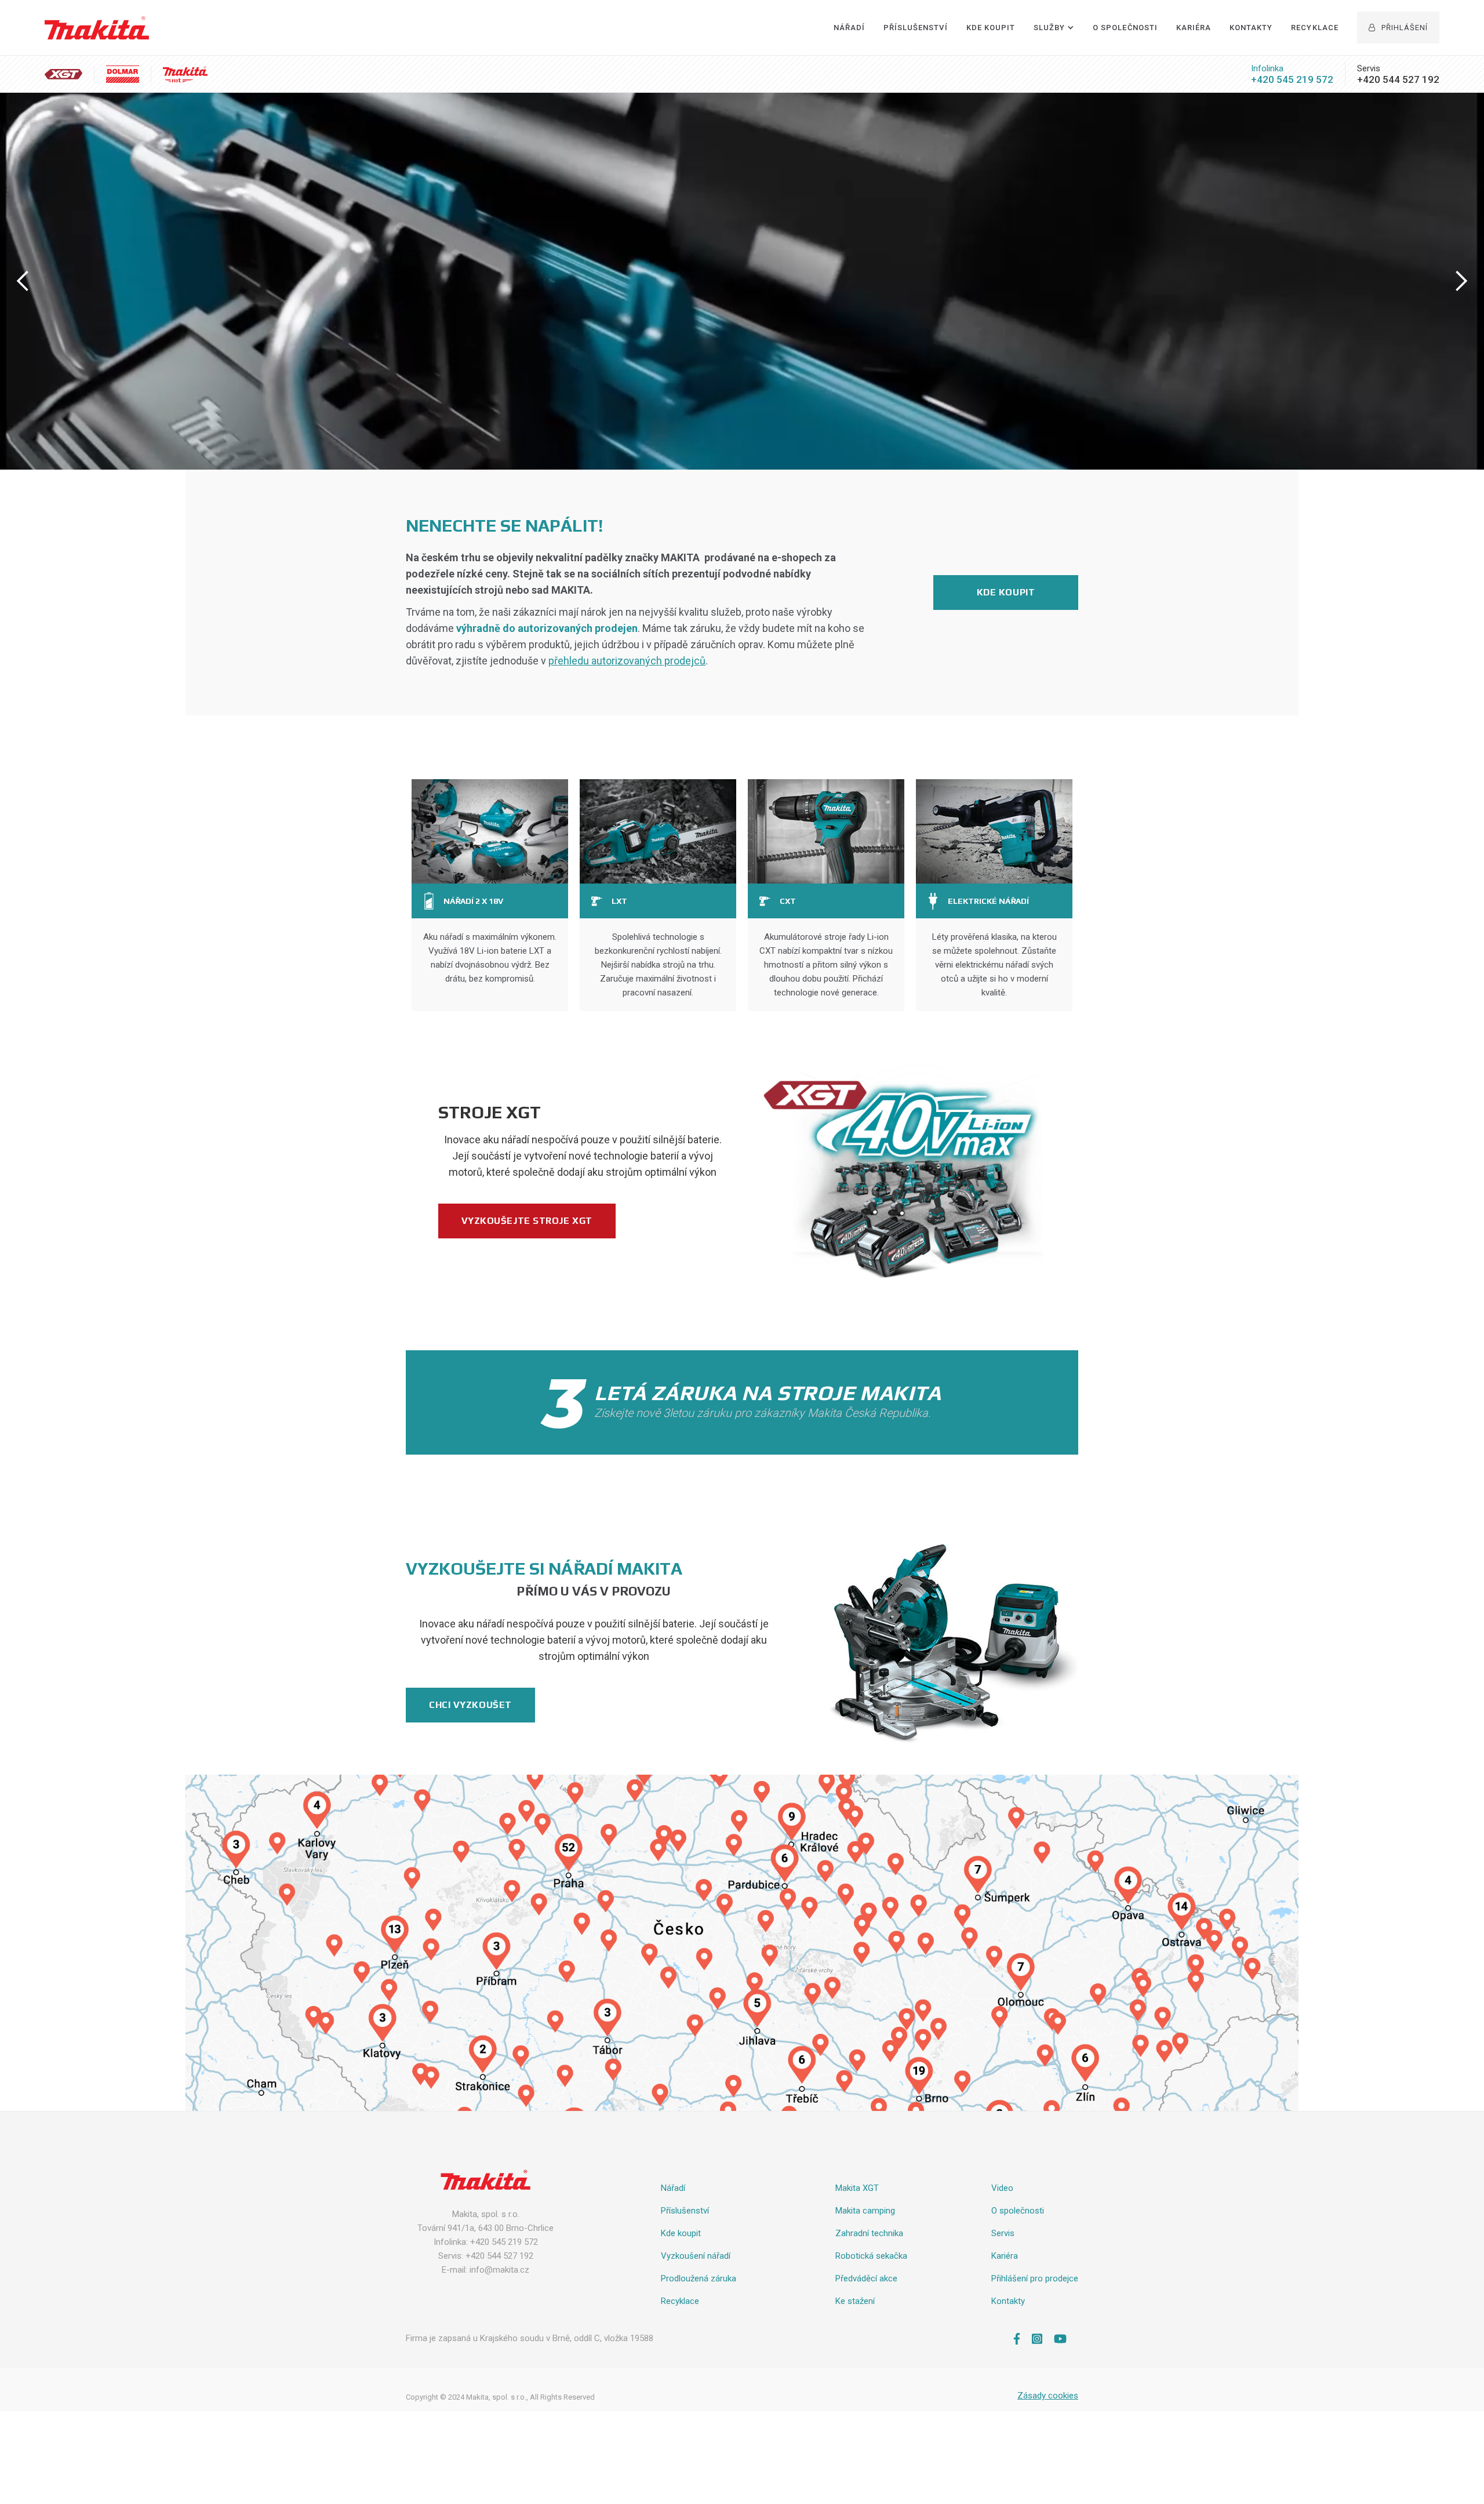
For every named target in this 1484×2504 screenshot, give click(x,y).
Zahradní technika (869, 2233)
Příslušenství (916, 28)
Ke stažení (855, 2301)
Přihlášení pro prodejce (1035, 2278)
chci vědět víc (603, 287)
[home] (97, 28)
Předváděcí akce (866, 2278)
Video (1002, 2188)
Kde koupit (1006, 592)
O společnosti (1125, 28)
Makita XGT (857, 2188)
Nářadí (849, 28)
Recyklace (1314, 28)
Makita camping (865, 2211)
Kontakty (1251, 28)
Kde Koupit (991, 28)
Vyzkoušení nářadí (696, 2256)
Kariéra (1194, 28)
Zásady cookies (1048, 2396)
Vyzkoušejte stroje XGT (527, 1221)
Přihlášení (1398, 28)
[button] (1054, 28)
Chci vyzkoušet (470, 1705)
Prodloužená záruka (699, 2278)
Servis (1003, 2233)
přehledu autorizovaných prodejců (627, 661)
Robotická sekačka (871, 2256)
